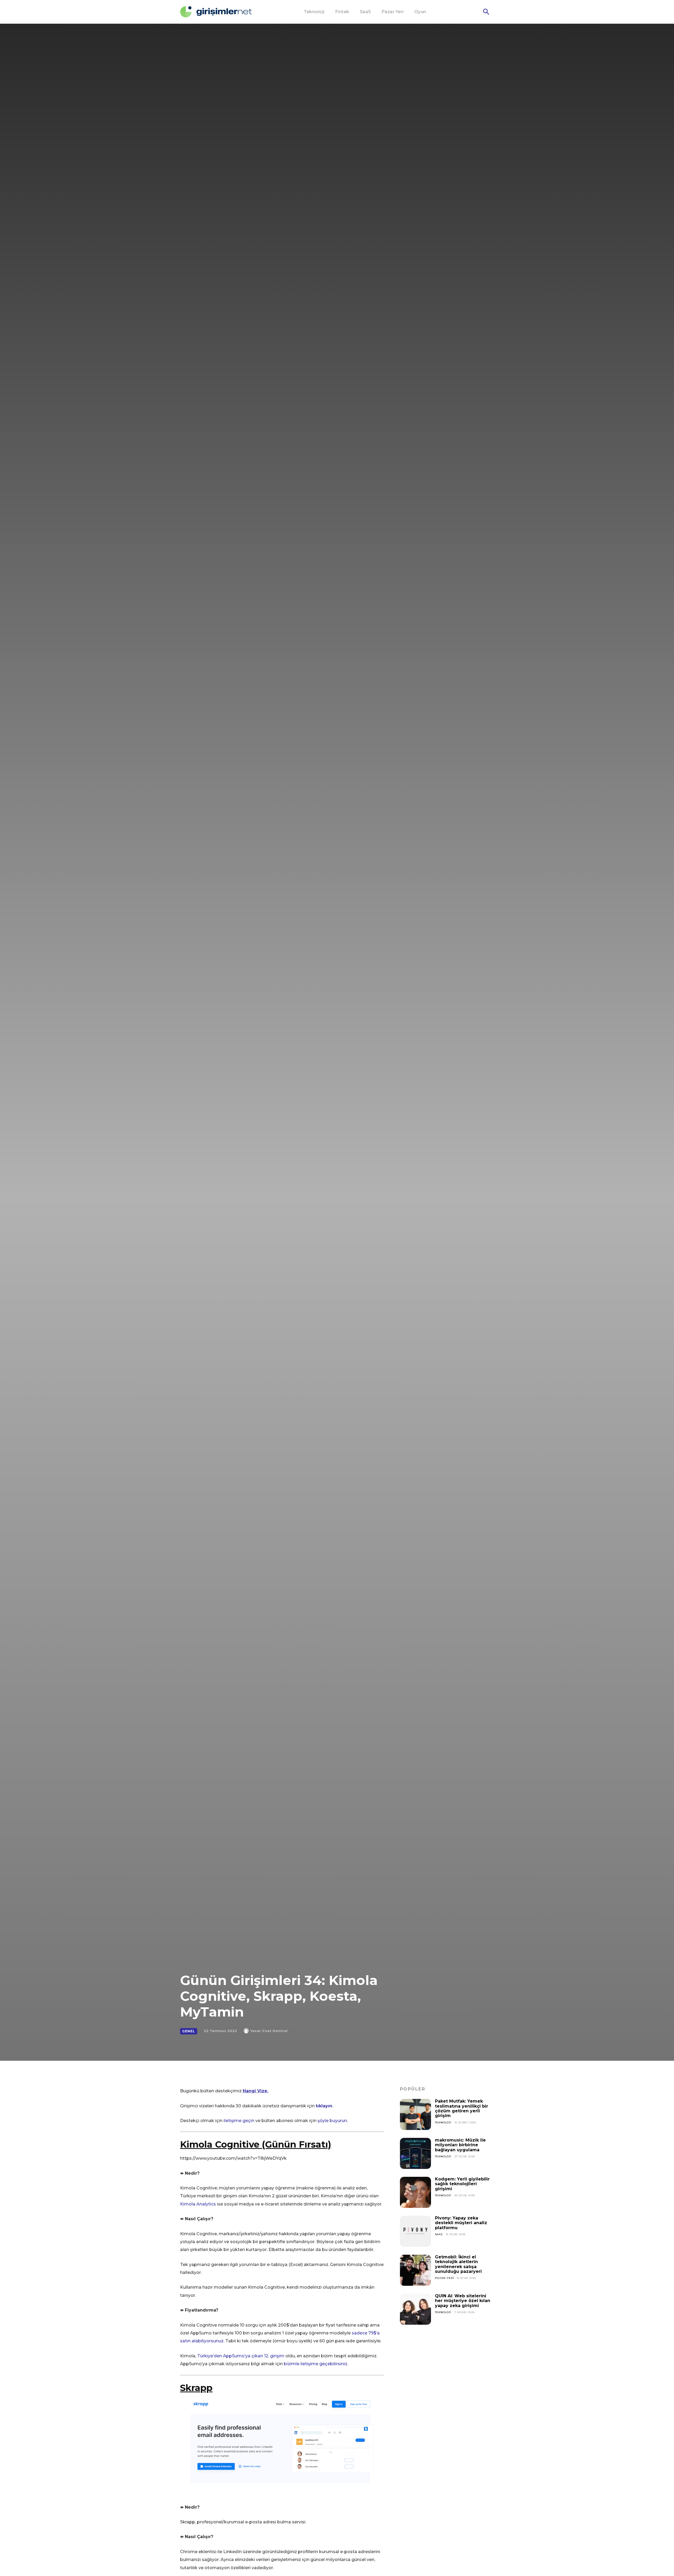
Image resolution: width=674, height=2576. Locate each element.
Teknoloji (443, 2122)
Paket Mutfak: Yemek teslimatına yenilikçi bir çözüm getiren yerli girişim (462, 2108)
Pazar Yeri (445, 2278)
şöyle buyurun (332, 2121)
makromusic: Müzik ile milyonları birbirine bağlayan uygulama (460, 2145)
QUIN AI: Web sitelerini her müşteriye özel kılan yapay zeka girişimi (463, 2301)
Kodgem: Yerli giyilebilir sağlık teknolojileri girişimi (462, 2184)
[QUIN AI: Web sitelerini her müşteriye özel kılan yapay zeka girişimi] (415, 2309)
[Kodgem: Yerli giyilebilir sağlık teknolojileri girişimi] (415, 2192)
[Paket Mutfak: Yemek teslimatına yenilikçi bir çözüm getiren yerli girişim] (415, 2114)
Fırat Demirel (275, 2031)
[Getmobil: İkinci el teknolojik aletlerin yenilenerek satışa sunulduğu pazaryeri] (415, 2270)
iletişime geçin (239, 2121)
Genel (189, 2031)
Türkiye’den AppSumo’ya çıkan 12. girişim (241, 2356)
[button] (486, 12)
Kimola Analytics (198, 2204)
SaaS (439, 2234)
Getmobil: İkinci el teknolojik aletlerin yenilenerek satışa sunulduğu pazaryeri (458, 2264)
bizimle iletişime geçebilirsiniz (316, 2364)
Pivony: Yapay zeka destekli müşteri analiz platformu (461, 2223)
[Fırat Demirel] (247, 2031)
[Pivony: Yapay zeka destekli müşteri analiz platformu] (415, 2231)
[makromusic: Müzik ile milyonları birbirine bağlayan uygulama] (415, 2153)
